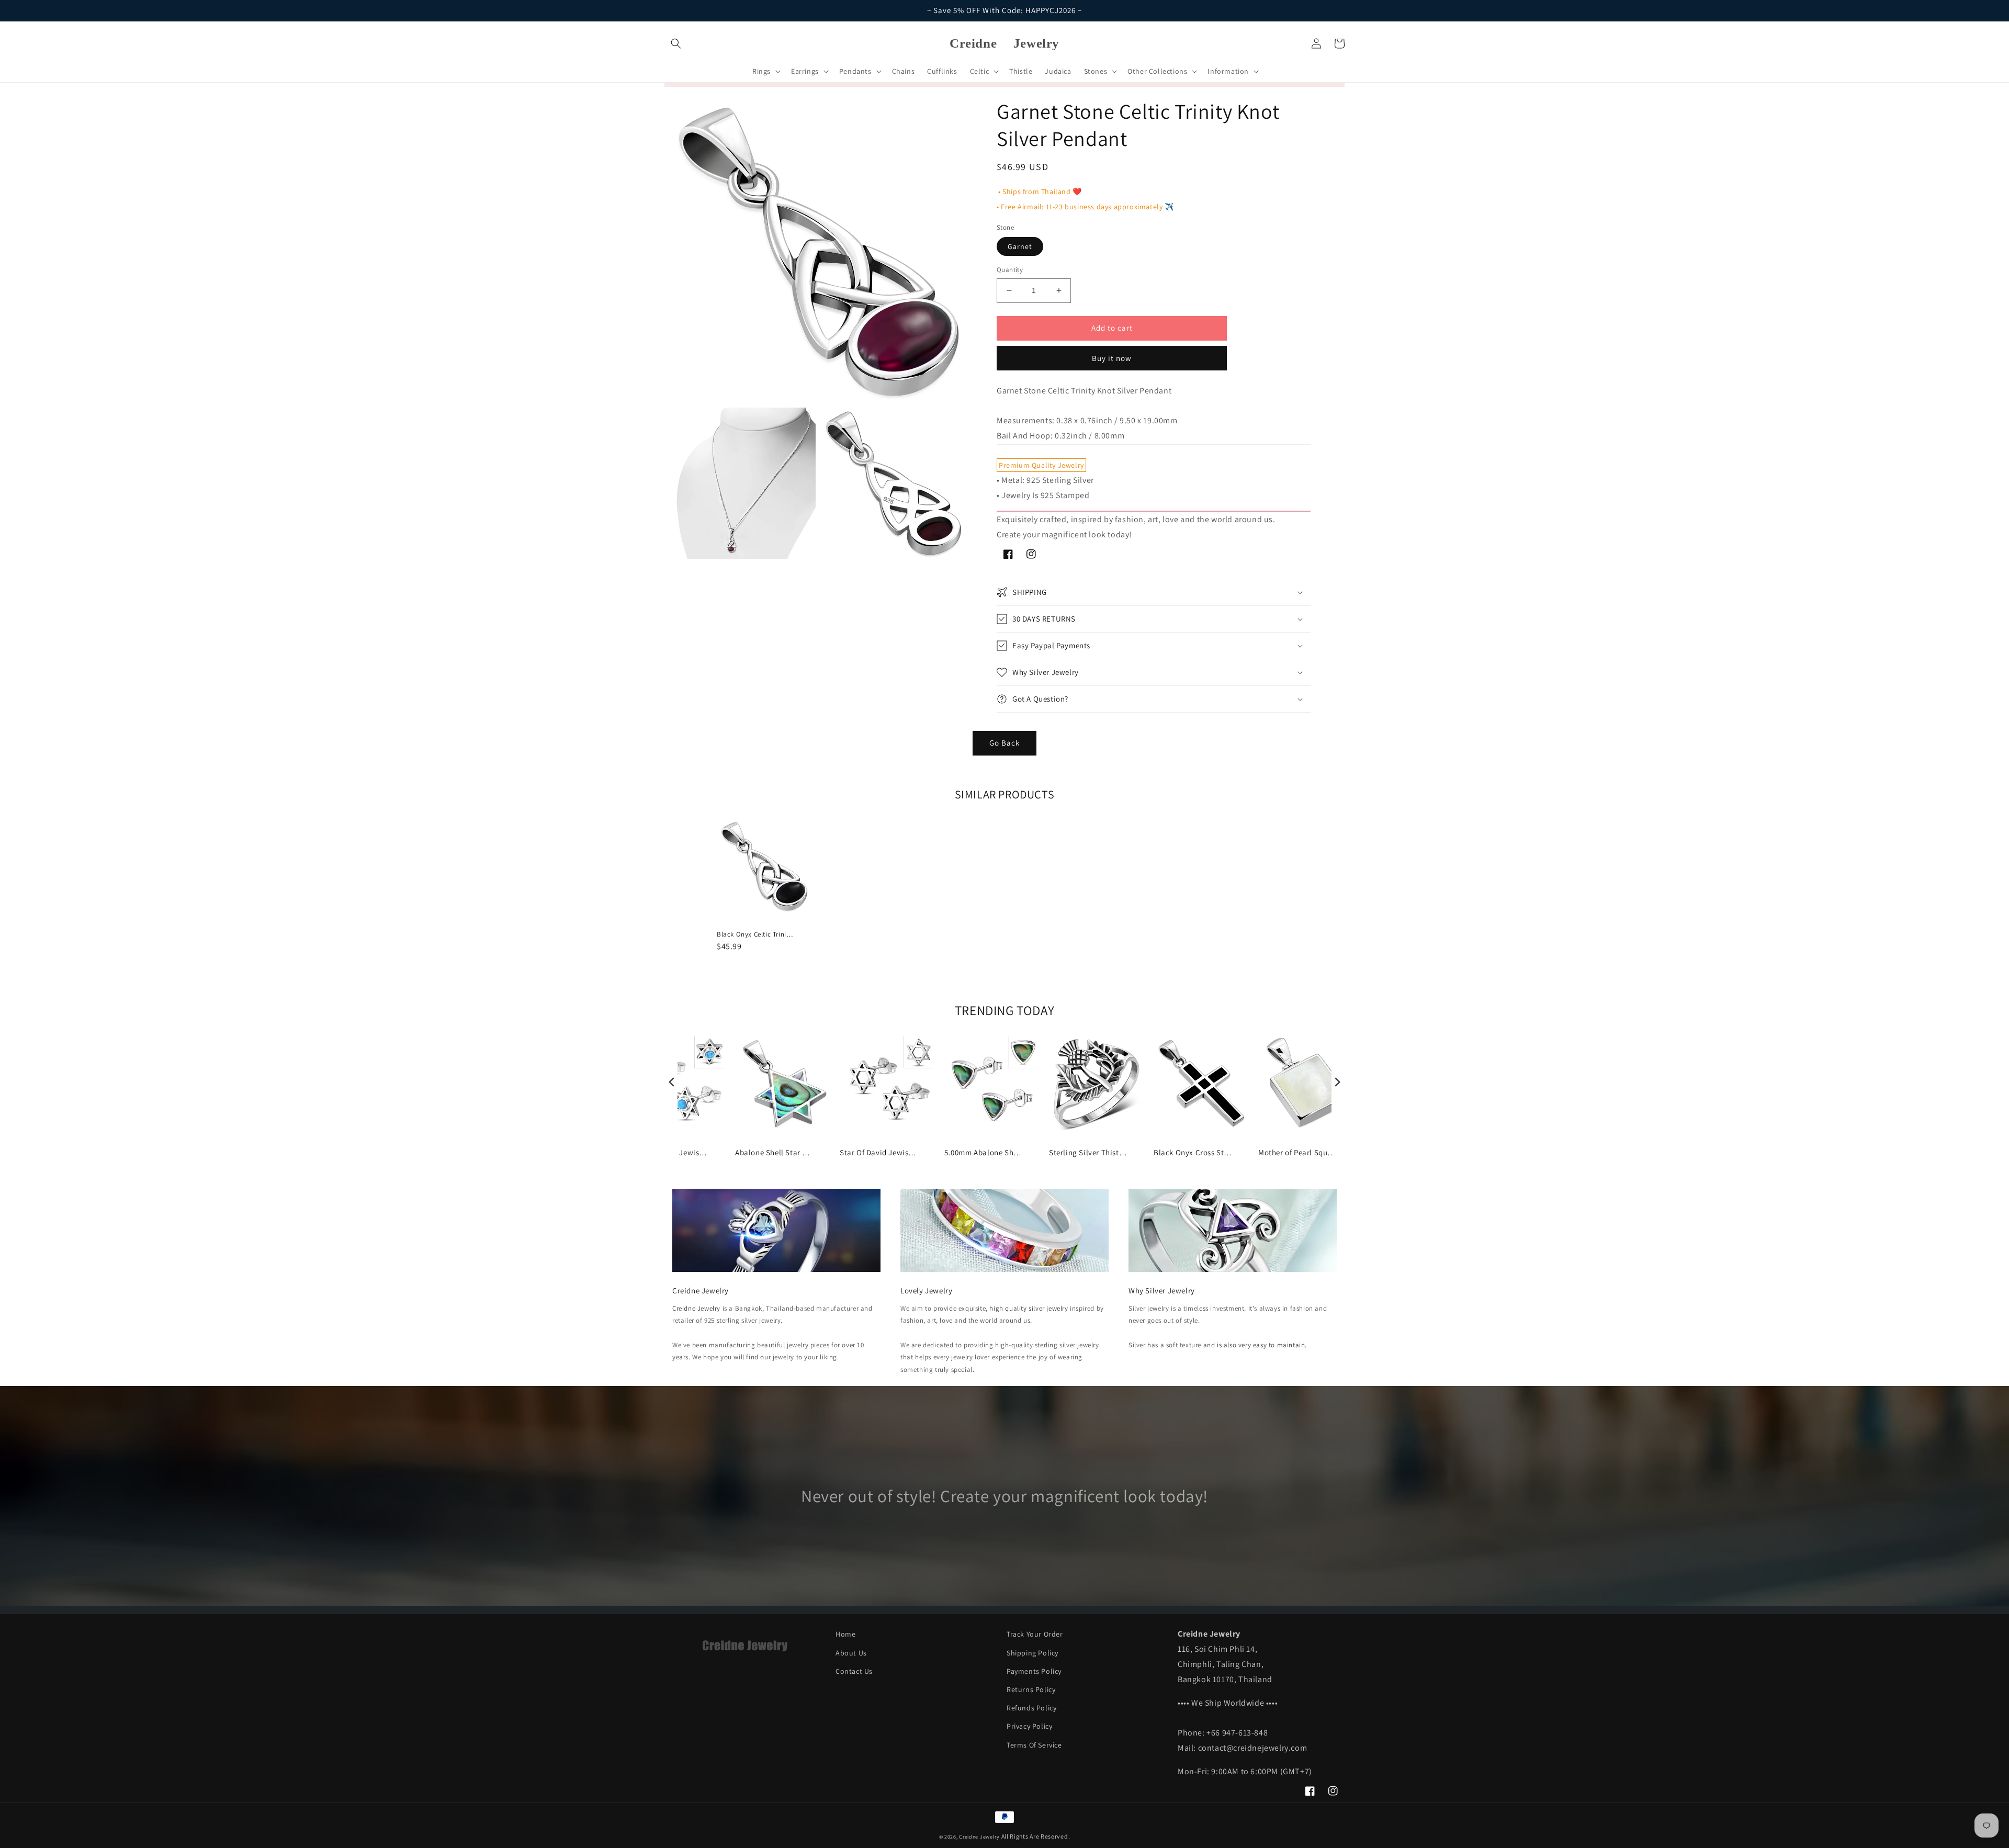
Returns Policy (1031, 1689)
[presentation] (672, 1082)
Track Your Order (1035, 1634)
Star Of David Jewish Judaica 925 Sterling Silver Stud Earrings (879, 1152)
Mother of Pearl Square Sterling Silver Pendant (1297, 1152)
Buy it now (1112, 358)
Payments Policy (1034, 1671)
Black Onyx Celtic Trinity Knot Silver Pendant (756, 934)
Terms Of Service (1034, 1745)
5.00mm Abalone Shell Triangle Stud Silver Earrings (984, 1152)
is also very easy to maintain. (1262, 1345)
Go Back (1004, 743)
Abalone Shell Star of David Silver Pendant (774, 1152)
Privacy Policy (1029, 1726)
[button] (676, 43)
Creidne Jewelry (696, 1308)
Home (845, 1634)
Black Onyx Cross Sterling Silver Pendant (1193, 1152)
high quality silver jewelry (1029, 1308)
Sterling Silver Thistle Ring (1088, 1152)
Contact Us (854, 1671)
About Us (851, 1653)
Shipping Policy (1032, 1653)
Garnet (1020, 246)
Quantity (1010, 270)
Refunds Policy (1031, 1708)
